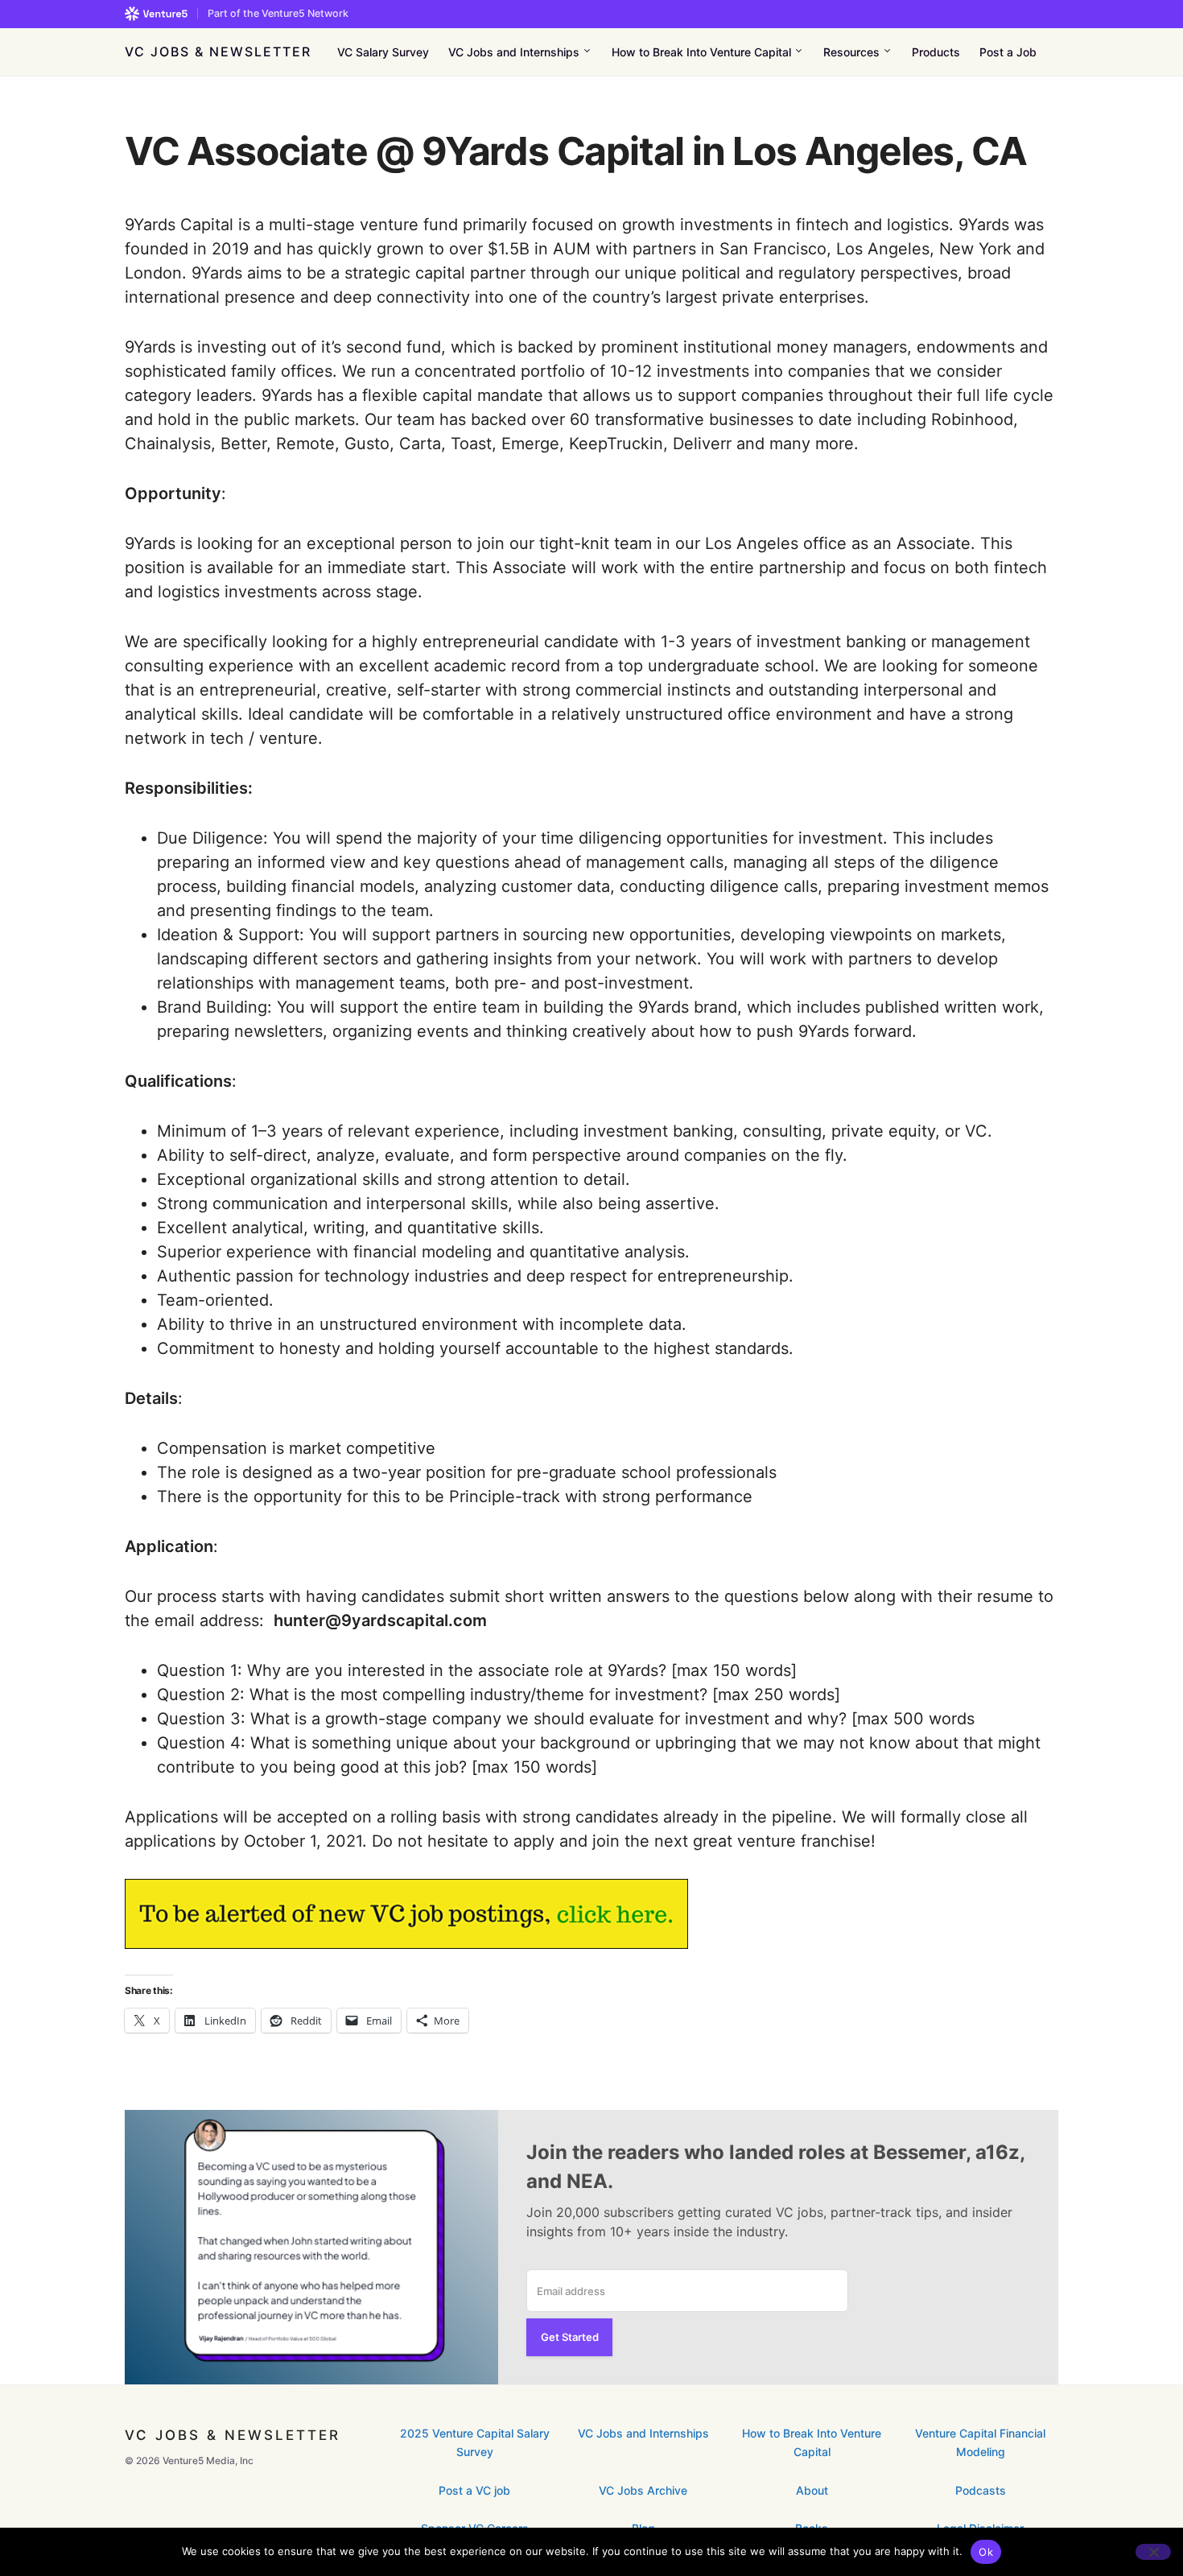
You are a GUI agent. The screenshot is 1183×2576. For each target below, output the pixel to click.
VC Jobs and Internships (643, 2433)
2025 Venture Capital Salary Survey (475, 2442)
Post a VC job (474, 2490)
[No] (1153, 2552)
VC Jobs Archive (643, 2490)
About (812, 2490)
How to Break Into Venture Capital (812, 2442)
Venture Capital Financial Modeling (980, 2442)
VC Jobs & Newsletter (218, 52)
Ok (986, 2552)
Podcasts (981, 2490)
